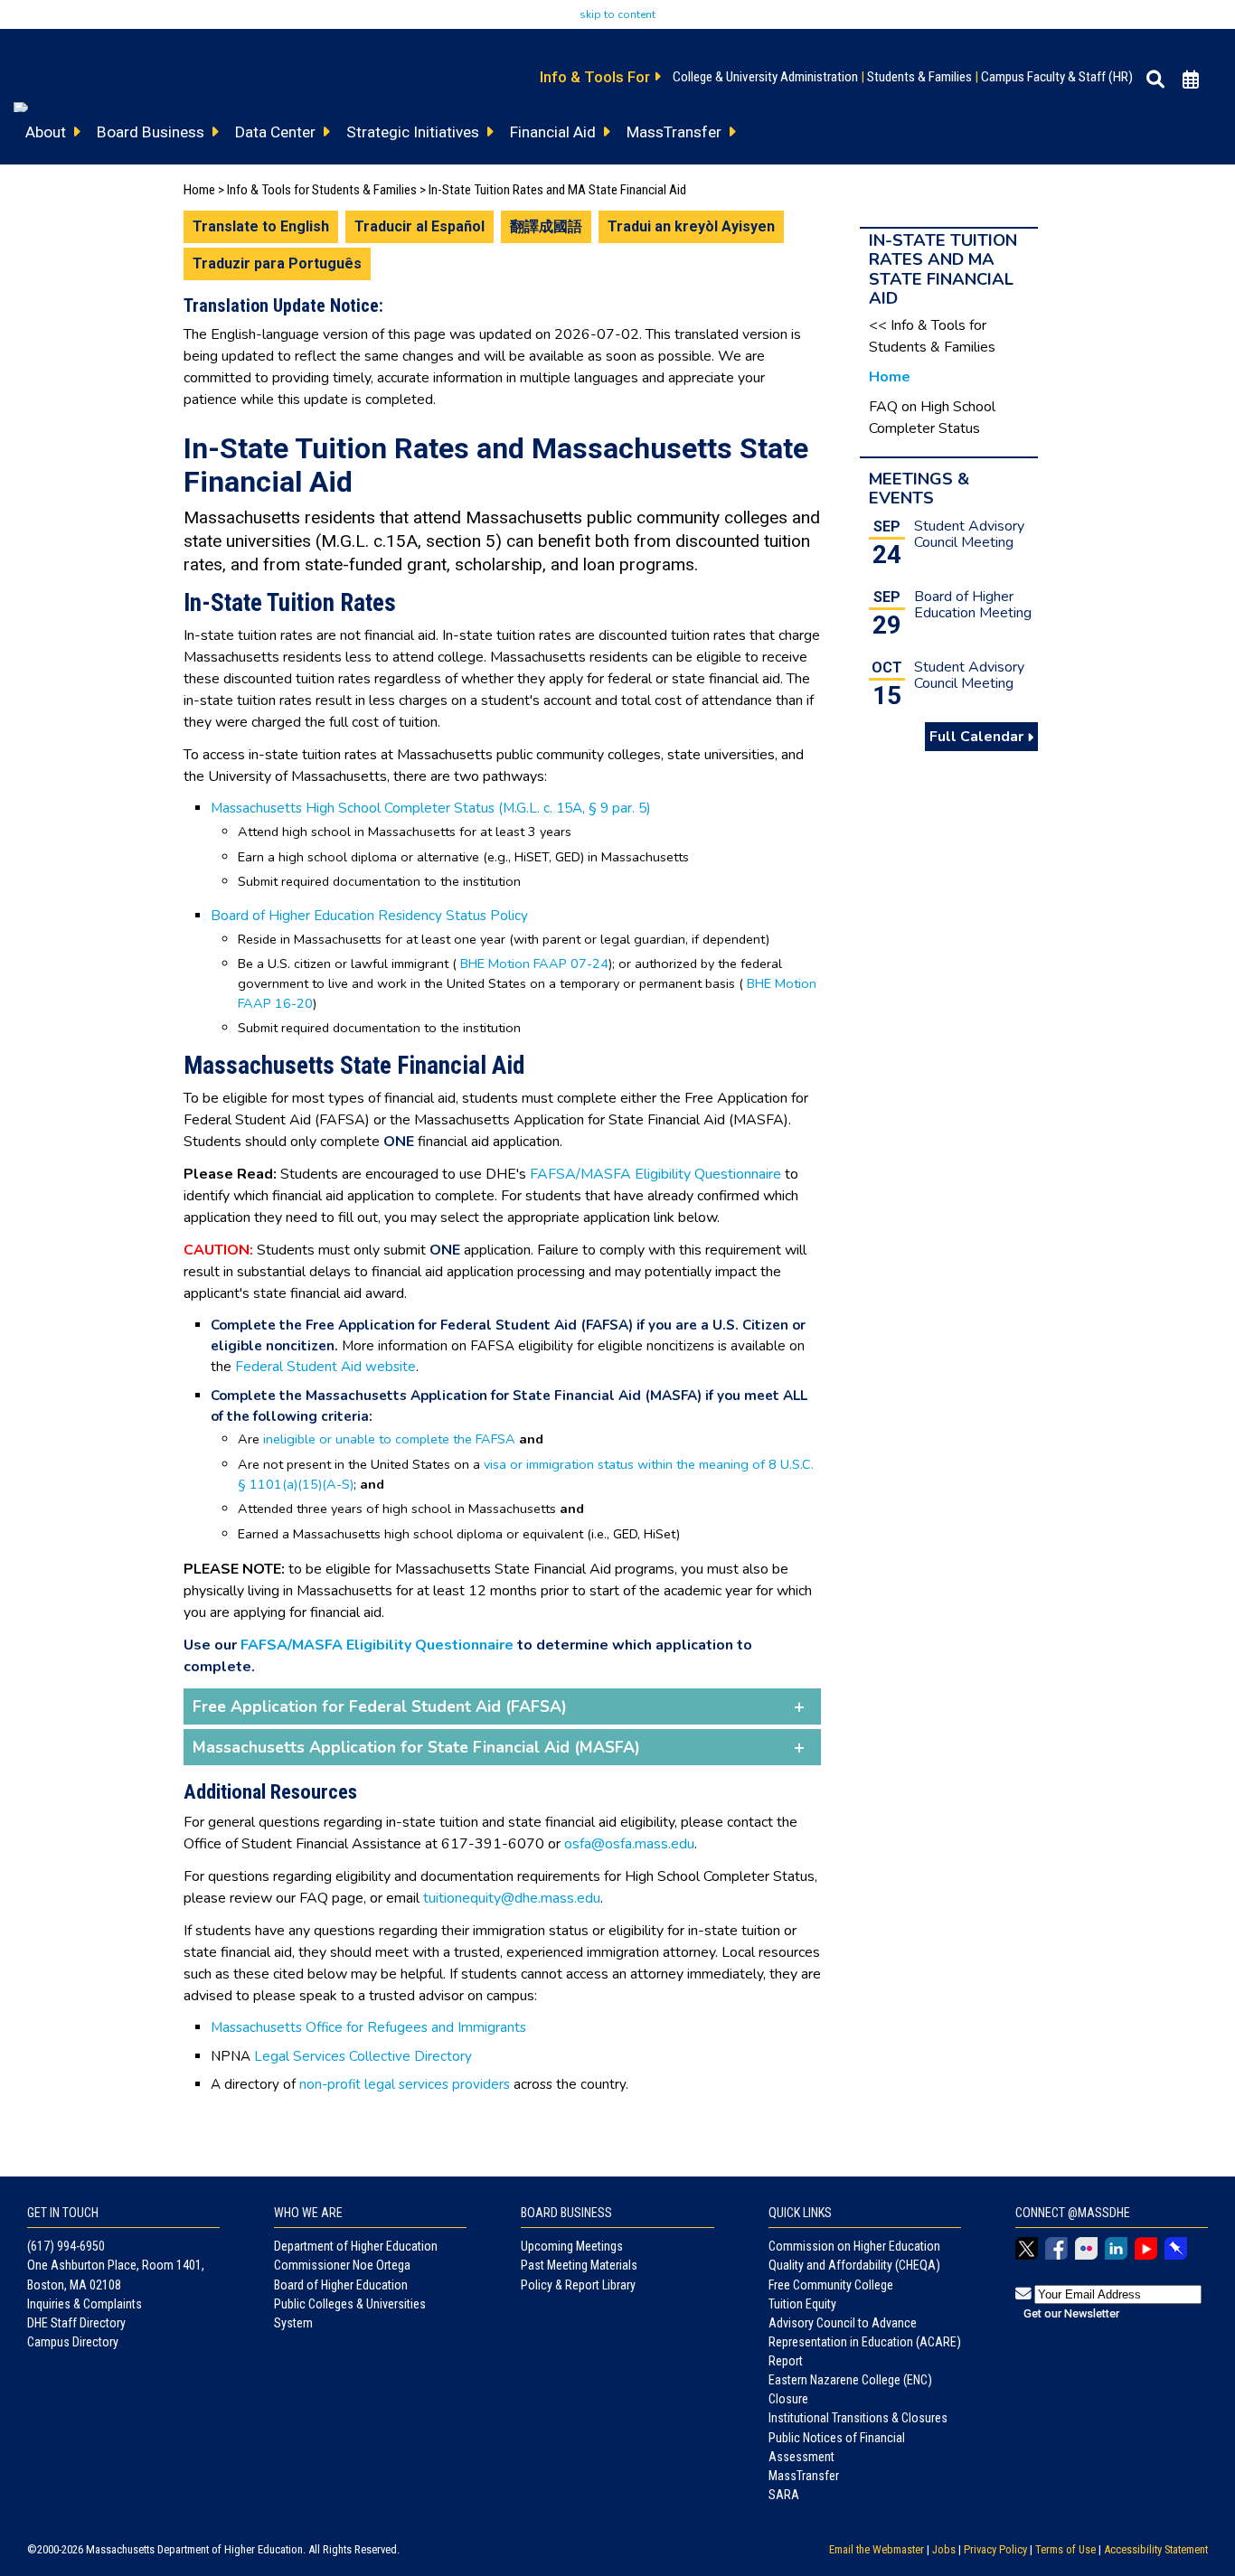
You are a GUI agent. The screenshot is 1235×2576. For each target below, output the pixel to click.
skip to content (617, 14)
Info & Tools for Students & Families (322, 190)
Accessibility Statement (1156, 2549)
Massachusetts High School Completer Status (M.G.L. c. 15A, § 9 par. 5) (431, 808)
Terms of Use (1065, 2549)
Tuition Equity (802, 2304)
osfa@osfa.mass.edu (629, 1844)
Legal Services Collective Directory (363, 2056)
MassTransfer (804, 2476)
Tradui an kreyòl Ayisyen (691, 226)
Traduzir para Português (277, 263)
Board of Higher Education (341, 2285)
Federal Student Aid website (325, 1367)
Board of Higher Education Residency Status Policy (369, 916)
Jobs (944, 2549)
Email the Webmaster (877, 2549)
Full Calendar (978, 737)
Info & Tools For (597, 77)
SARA (784, 2495)
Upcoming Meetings (572, 2246)
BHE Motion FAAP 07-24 (533, 964)
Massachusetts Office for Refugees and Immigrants (368, 2027)
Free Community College (831, 2285)
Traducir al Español (420, 226)
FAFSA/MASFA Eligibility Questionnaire (655, 1174)
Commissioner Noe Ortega (342, 2265)
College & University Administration (765, 77)
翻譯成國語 (546, 226)
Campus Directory (73, 2342)
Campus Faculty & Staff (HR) (1057, 77)
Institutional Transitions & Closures (858, 2418)
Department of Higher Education (356, 2246)
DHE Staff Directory (76, 2323)
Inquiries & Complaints (85, 2304)
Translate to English (261, 226)
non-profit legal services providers (405, 2084)
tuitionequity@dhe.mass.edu (512, 1898)
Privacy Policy (995, 2549)
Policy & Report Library (578, 2285)
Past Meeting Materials (579, 2265)
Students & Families (919, 77)
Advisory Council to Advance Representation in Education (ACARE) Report (865, 2342)
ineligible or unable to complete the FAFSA (389, 1439)
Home (199, 190)
